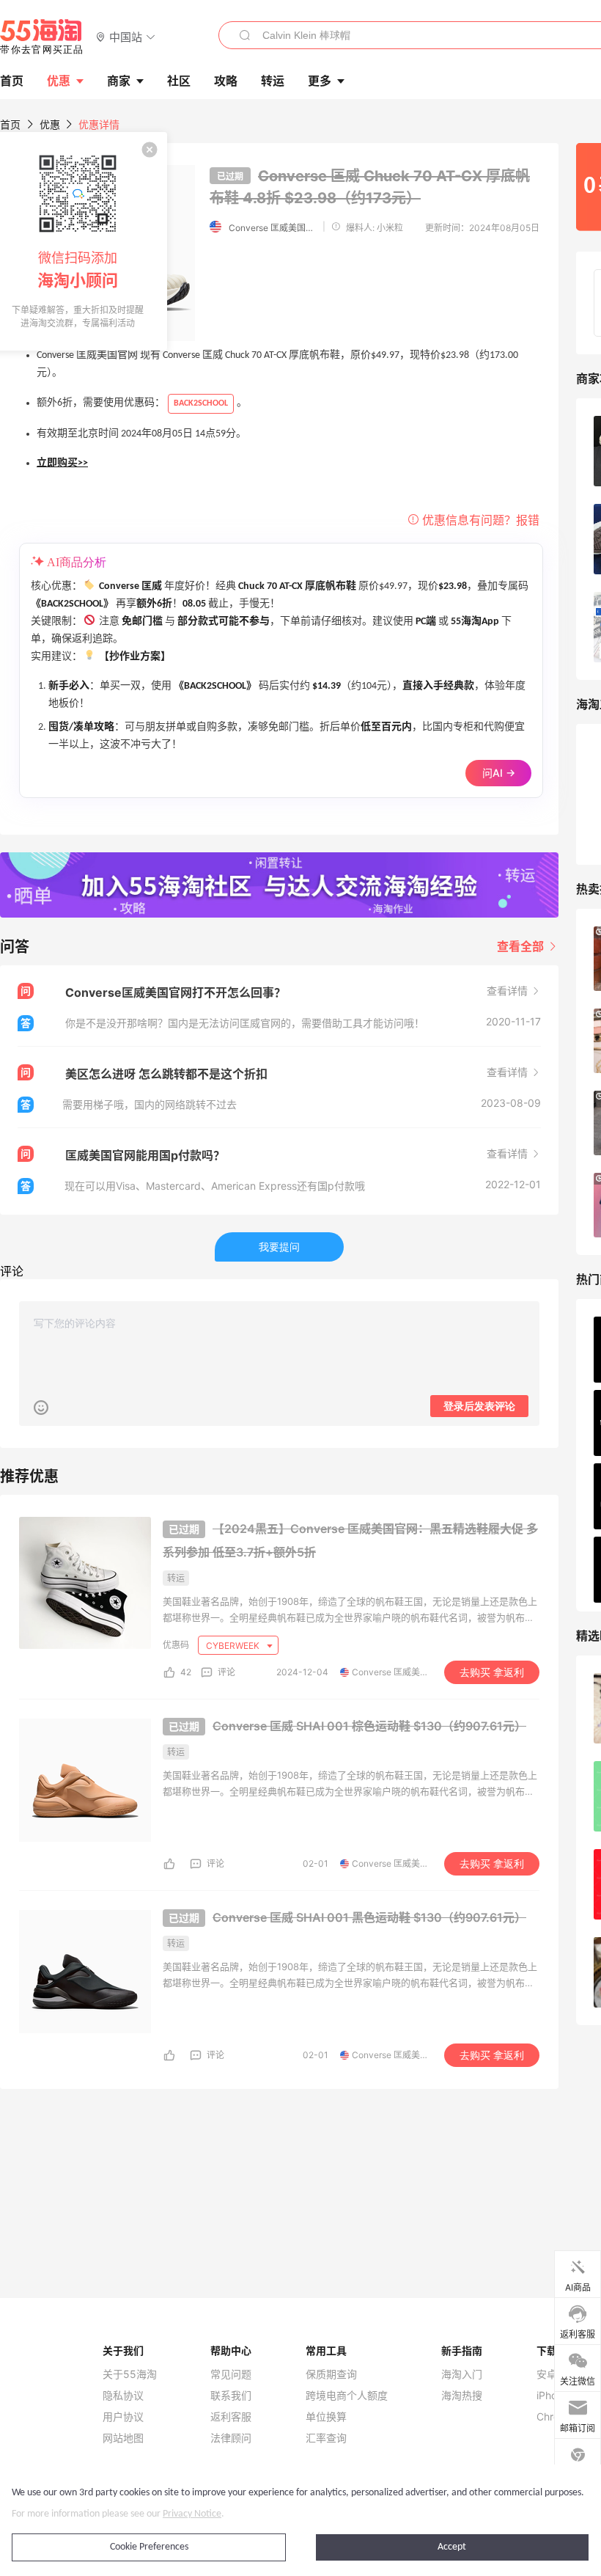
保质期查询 (331, 2374)
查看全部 (522, 946)
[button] (126, 36)
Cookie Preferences (149, 2547)
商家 (119, 81)
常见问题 (231, 2374)
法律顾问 (231, 2438)
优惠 (59, 81)
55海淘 (42, 37)
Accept (452, 2547)
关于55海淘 (130, 2374)
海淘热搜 (462, 2396)
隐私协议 (123, 2396)
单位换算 (326, 2417)
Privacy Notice (192, 2514)
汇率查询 (326, 2438)
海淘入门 (462, 2374)
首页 (10, 124)
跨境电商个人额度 (347, 2396)
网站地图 (123, 2438)
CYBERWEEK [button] (234, 1646)
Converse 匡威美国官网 (273, 228)
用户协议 (123, 2417)
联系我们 (231, 2396)
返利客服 (231, 2417)
